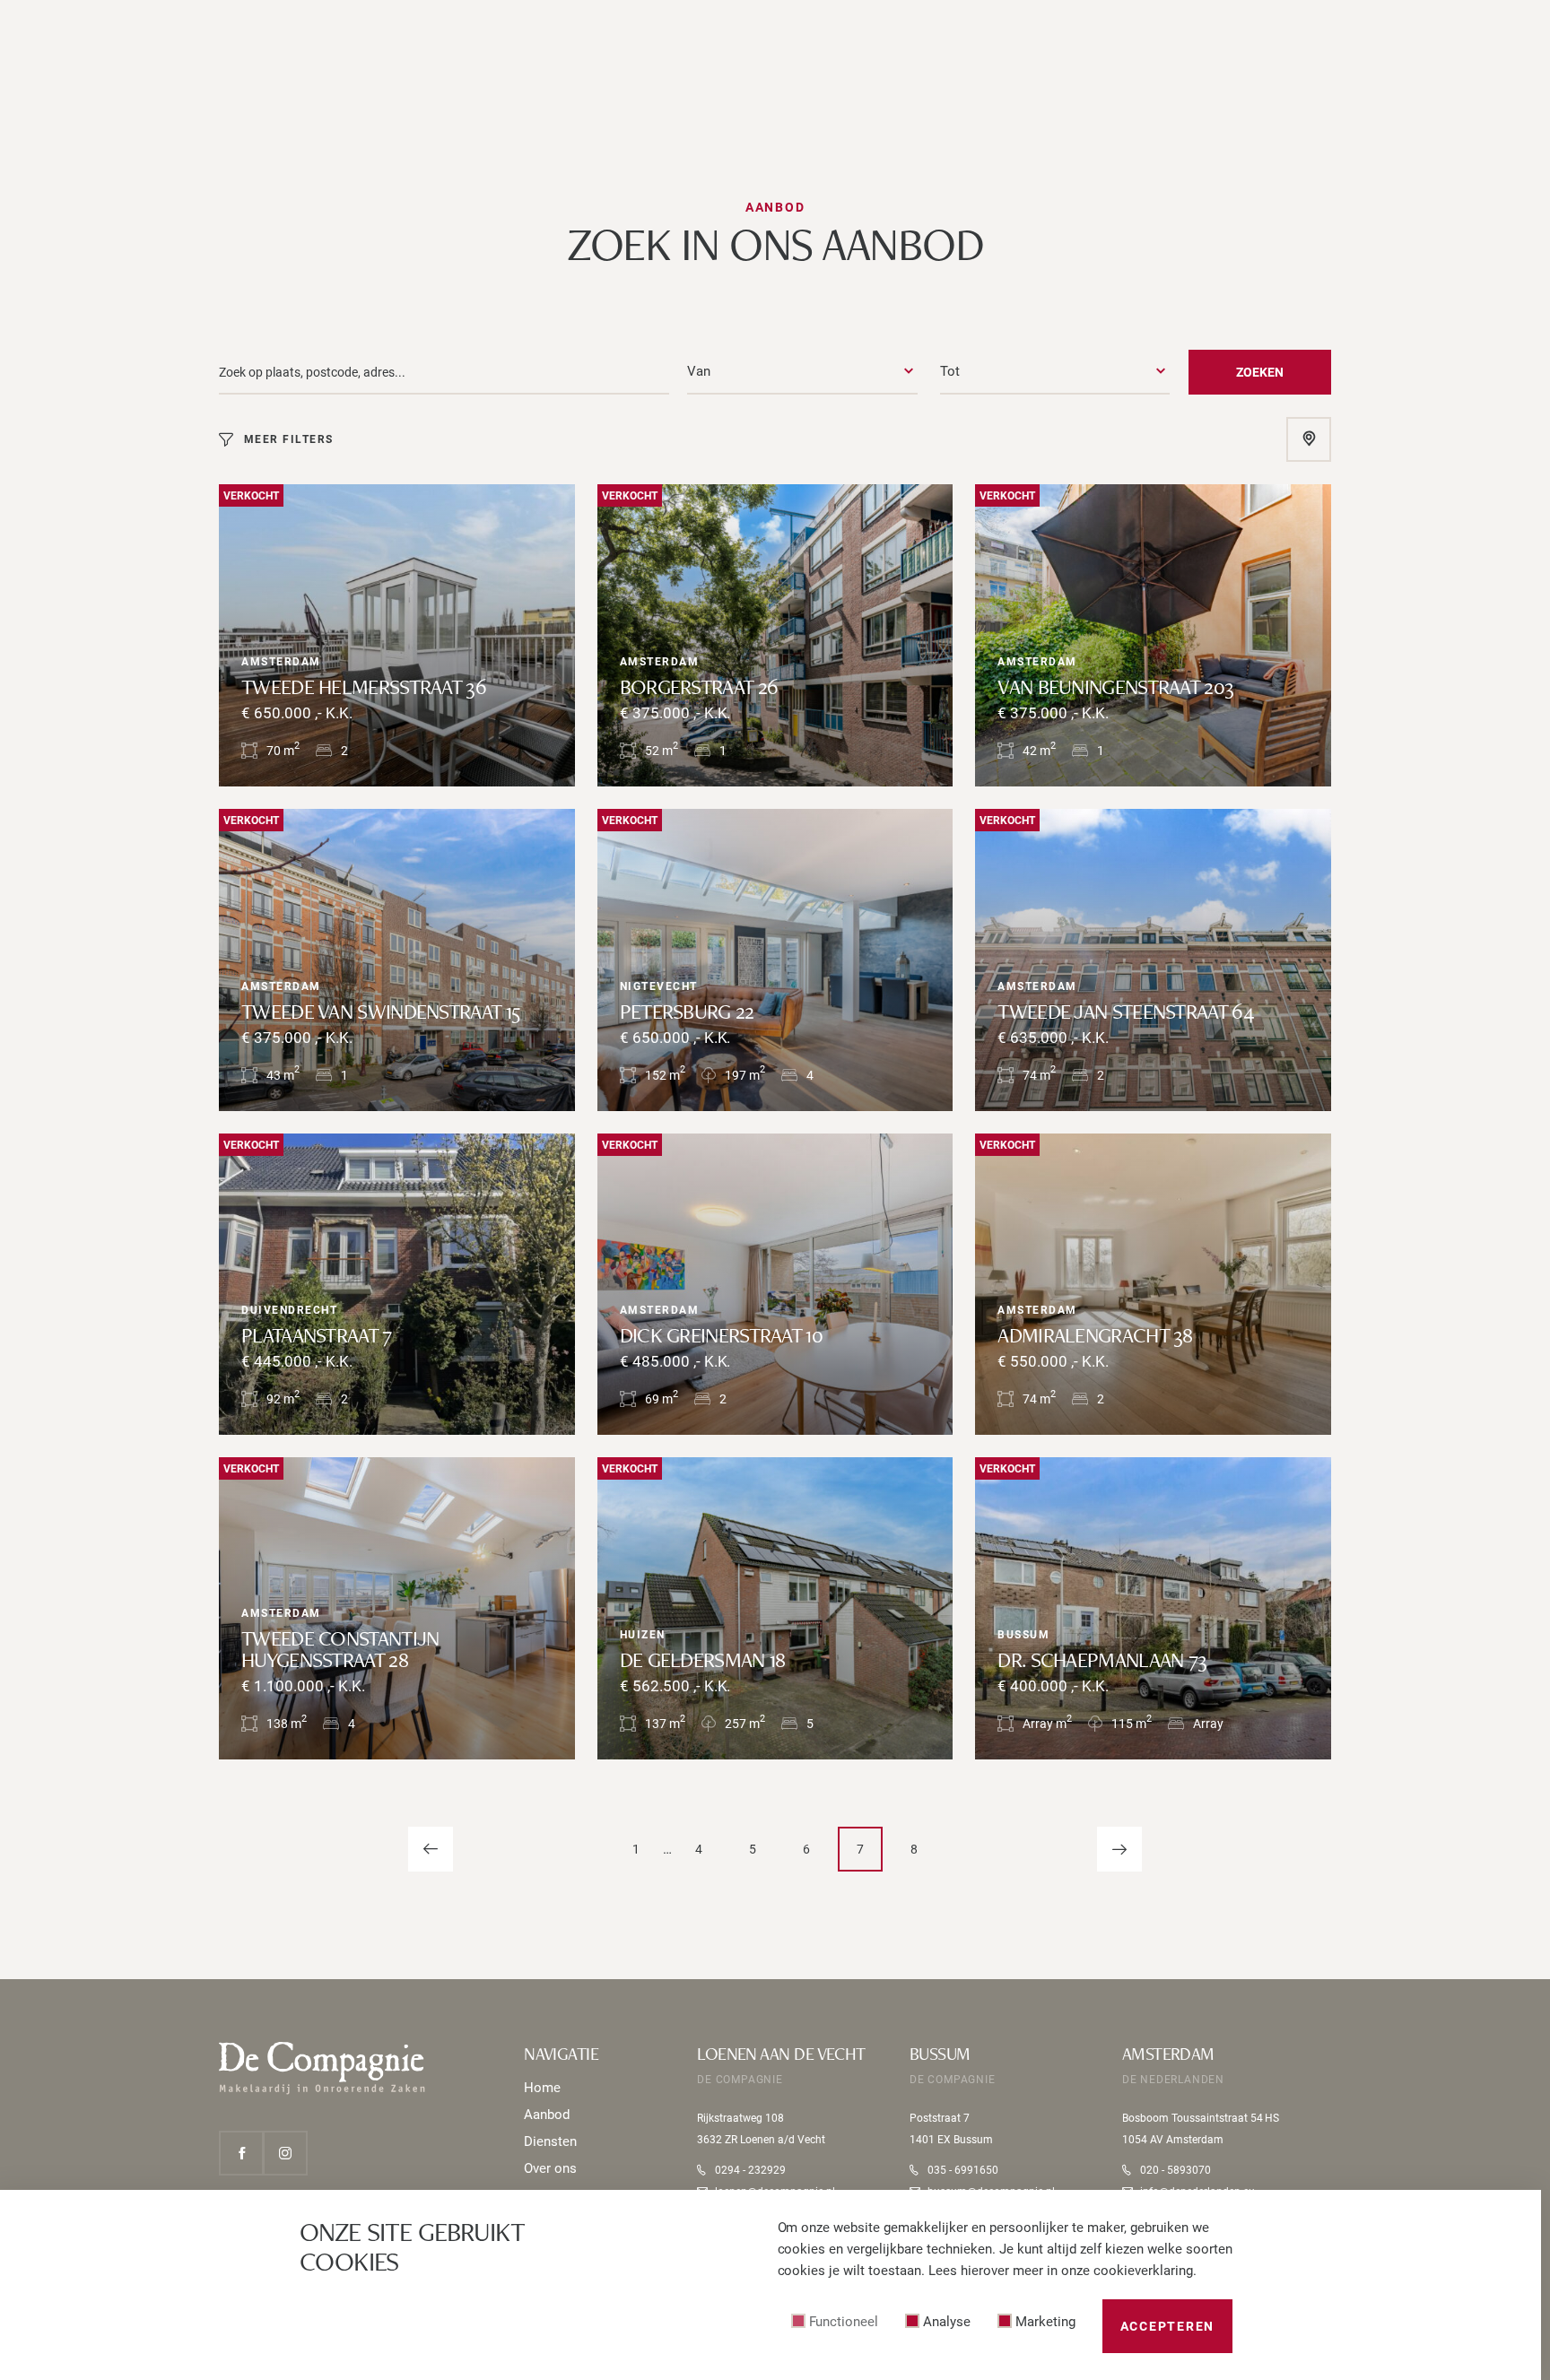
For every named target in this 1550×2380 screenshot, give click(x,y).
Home (542, 2088)
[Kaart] (1309, 439)
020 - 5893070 (1176, 2170)
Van (699, 371)
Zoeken (1260, 372)
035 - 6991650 (963, 2170)
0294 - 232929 (750, 2170)
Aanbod (547, 2115)
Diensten (550, 2141)
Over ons (550, 2168)
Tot (950, 371)
